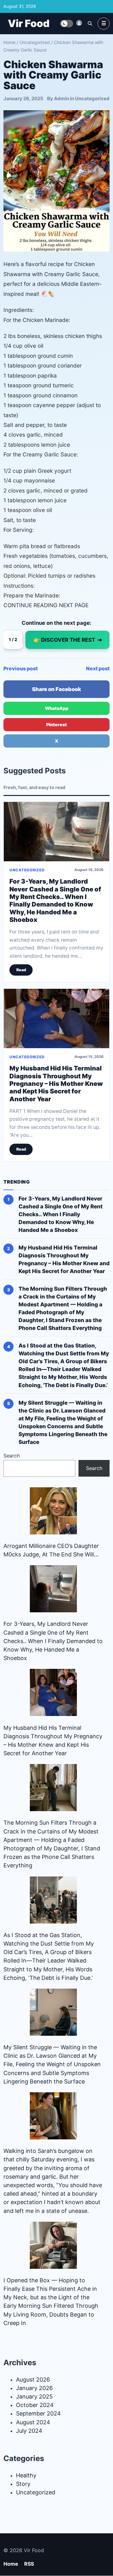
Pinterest (56, 724)
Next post (98, 668)
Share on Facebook (56, 689)
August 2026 (33, 2380)
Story (23, 2484)
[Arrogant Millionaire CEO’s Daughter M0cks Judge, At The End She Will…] (53, 1511)
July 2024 (29, 2431)
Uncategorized (35, 42)
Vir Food (29, 23)
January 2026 (34, 2388)
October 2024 (35, 2405)
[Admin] (79, 23)
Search (12, 1456)
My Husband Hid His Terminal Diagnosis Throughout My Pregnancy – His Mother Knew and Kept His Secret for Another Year (56, 1084)
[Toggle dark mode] (67, 24)
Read (21, 970)
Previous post (21, 668)
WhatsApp (57, 708)
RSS (29, 2564)
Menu (104, 24)
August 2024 (33, 2422)
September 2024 (38, 2413)
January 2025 (34, 2396)
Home (9, 42)
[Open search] (90, 23)
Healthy (26, 2475)
